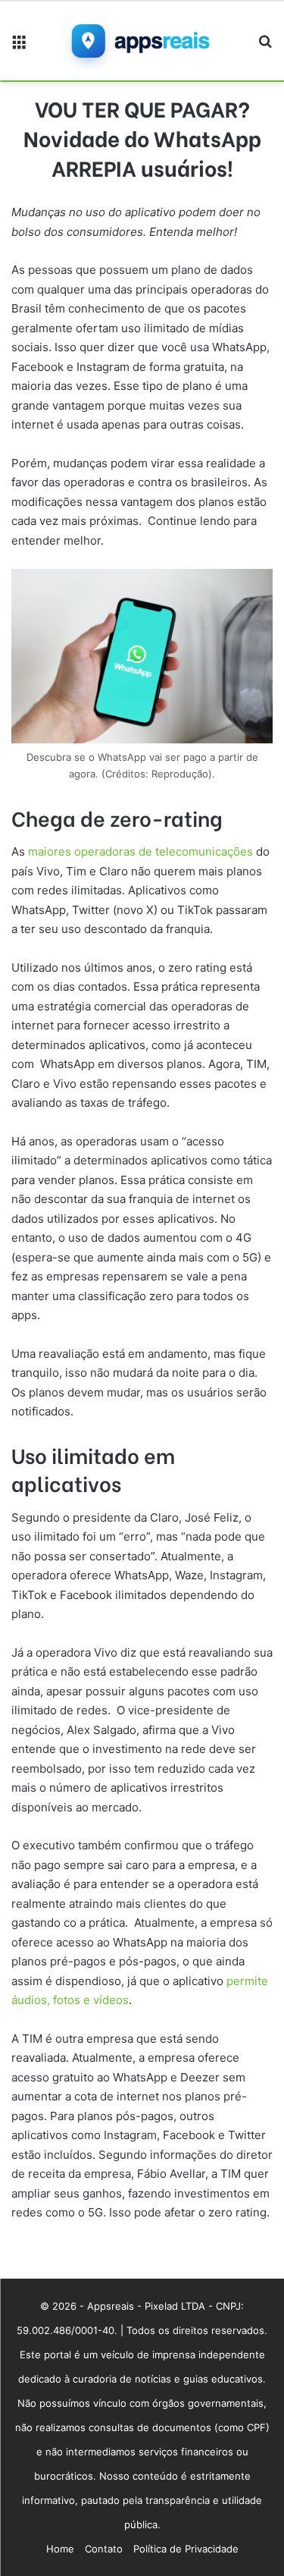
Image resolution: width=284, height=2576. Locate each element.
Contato (104, 2549)
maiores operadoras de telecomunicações (139, 851)
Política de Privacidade (186, 2549)
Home (60, 2549)
